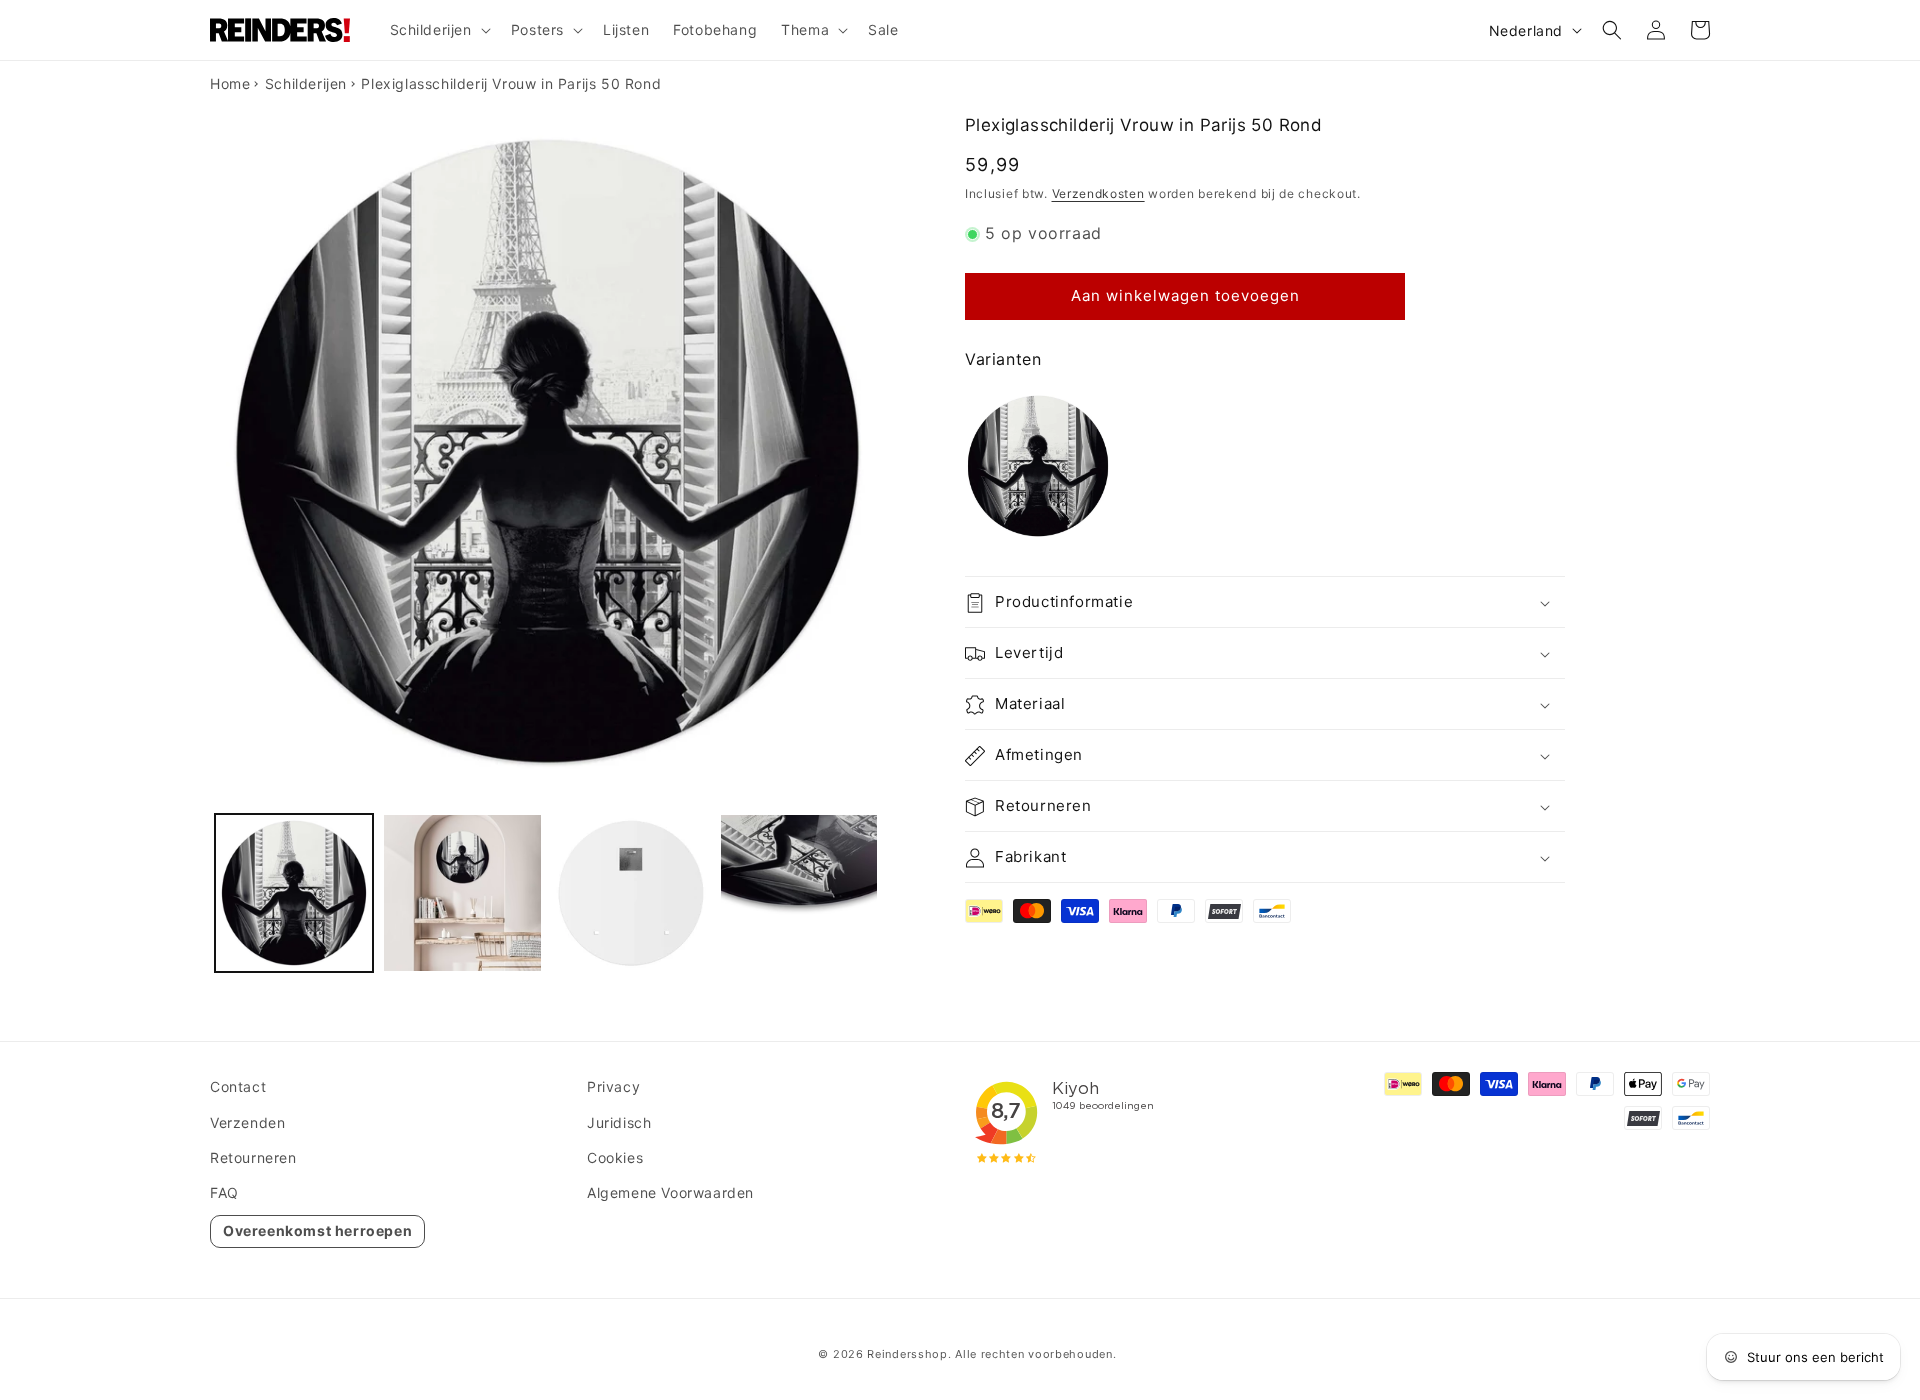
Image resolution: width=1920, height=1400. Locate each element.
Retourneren (253, 1157)
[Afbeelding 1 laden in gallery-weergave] (294, 893)
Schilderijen (306, 83)
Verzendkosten (1098, 193)
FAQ (224, 1192)
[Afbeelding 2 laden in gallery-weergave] (462, 893)
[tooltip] (1038, 466)
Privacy (613, 1086)
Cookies (615, 1157)
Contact (238, 1086)
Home (230, 83)
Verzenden (247, 1122)
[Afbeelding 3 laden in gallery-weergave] (631, 893)
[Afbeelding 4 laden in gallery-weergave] (799, 893)
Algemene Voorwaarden (670, 1192)
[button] (438, 30)
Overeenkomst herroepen (317, 1230)
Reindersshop (907, 1354)
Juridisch (619, 1122)
